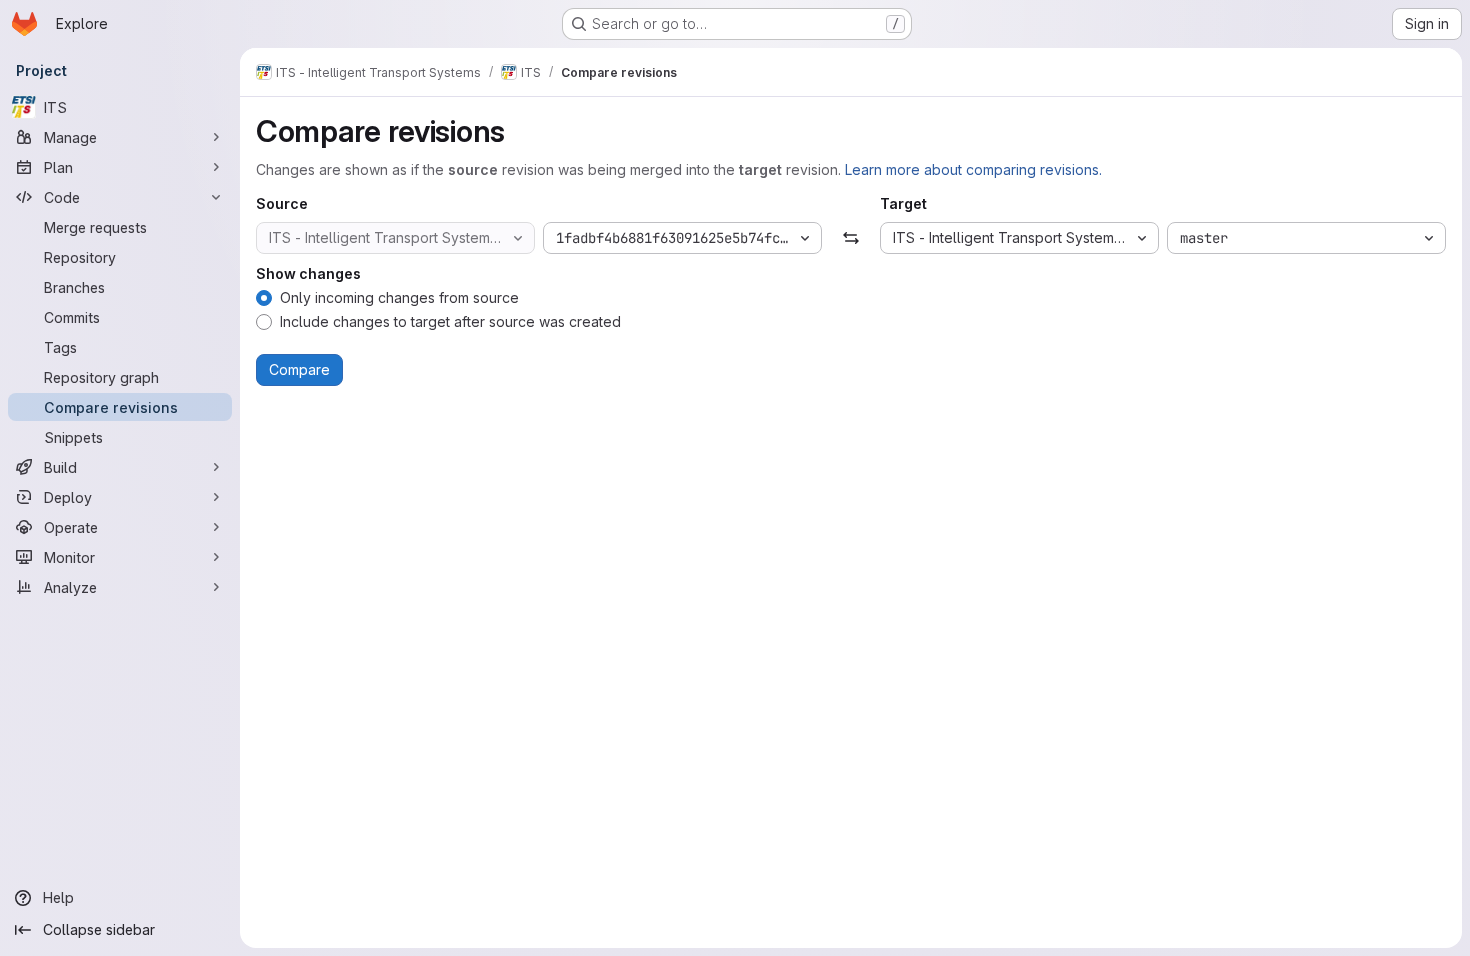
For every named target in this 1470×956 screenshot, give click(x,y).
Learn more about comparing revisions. (973, 169)
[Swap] (850, 238)
